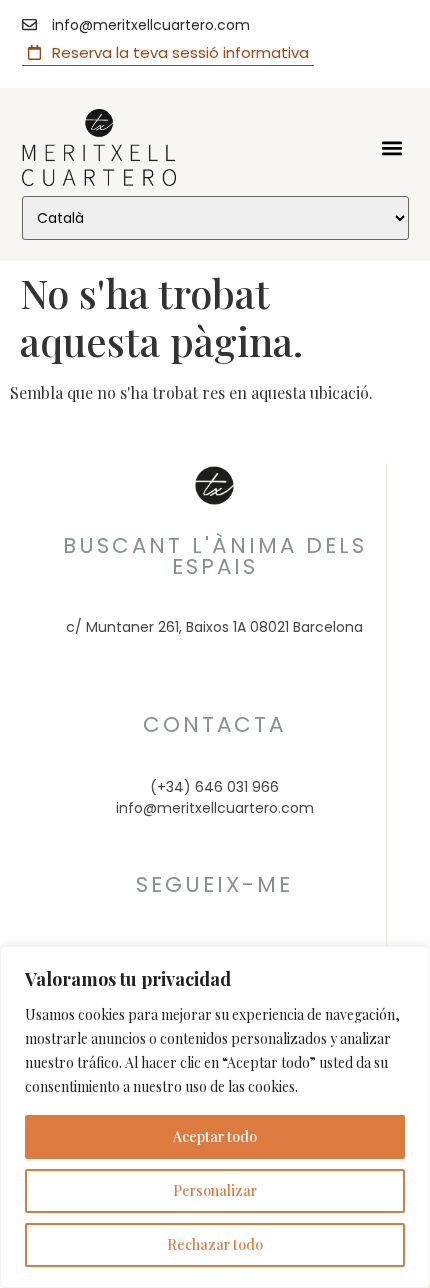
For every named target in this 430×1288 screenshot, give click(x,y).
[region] (215, 1117)
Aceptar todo (215, 1136)
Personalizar (215, 1190)
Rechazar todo (215, 1244)
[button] (392, 147)
